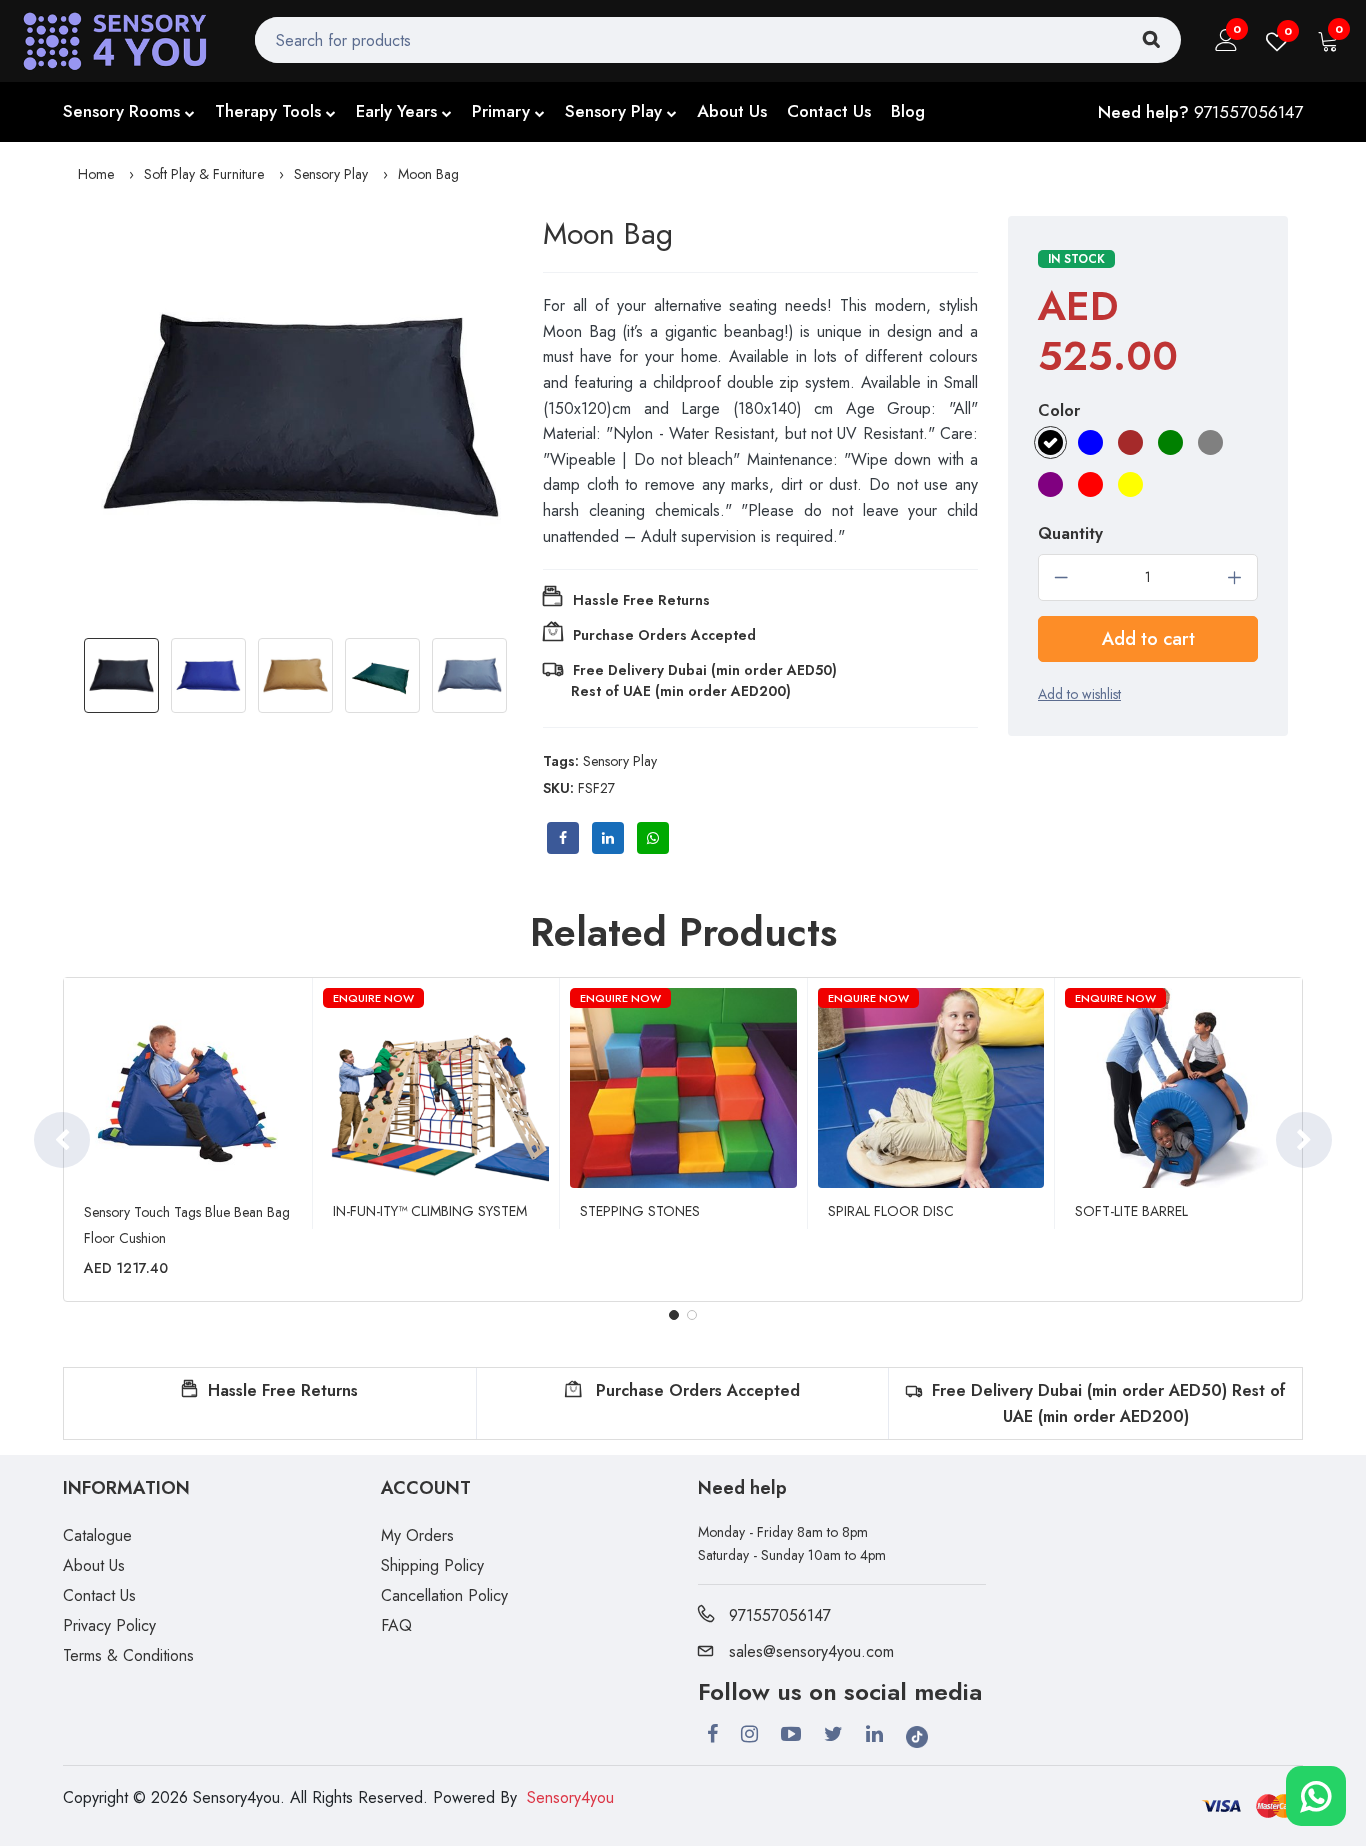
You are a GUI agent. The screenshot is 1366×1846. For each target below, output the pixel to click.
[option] (300, 416)
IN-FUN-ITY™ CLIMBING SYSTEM (430, 1211)
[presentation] (62, 1140)
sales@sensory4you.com (811, 1651)
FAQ (396, 1625)
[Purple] (1050, 484)
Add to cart (1148, 639)
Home (96, 174)
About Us (732, 111)
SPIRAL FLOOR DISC (891, 1211)
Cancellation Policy (444, 1595)
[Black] (1050, 442)
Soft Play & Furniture (204, 174)
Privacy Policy (109, 1625)
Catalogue (97, 1535)
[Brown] (1130, 442)
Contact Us (829, 111)
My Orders (417, 1535)
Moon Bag (428, 174)
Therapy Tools (268, 111)
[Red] (1090, 484)
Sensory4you (570, 1797)
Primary (501, 111)
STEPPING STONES (640, 1211)
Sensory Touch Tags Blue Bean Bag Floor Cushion (187, 1225)
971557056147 (1248, 112)
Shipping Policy (432, 1565)
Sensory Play (613, 111)
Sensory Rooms (121, 111)
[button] (674, 1315)
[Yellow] (1130, 484)
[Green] (1170, 442)
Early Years (396, 111)
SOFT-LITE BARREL (1131, 1211)
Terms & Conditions (128, 1655)
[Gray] (1210, 442)
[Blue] (1090, 442)
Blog (908, 111)
